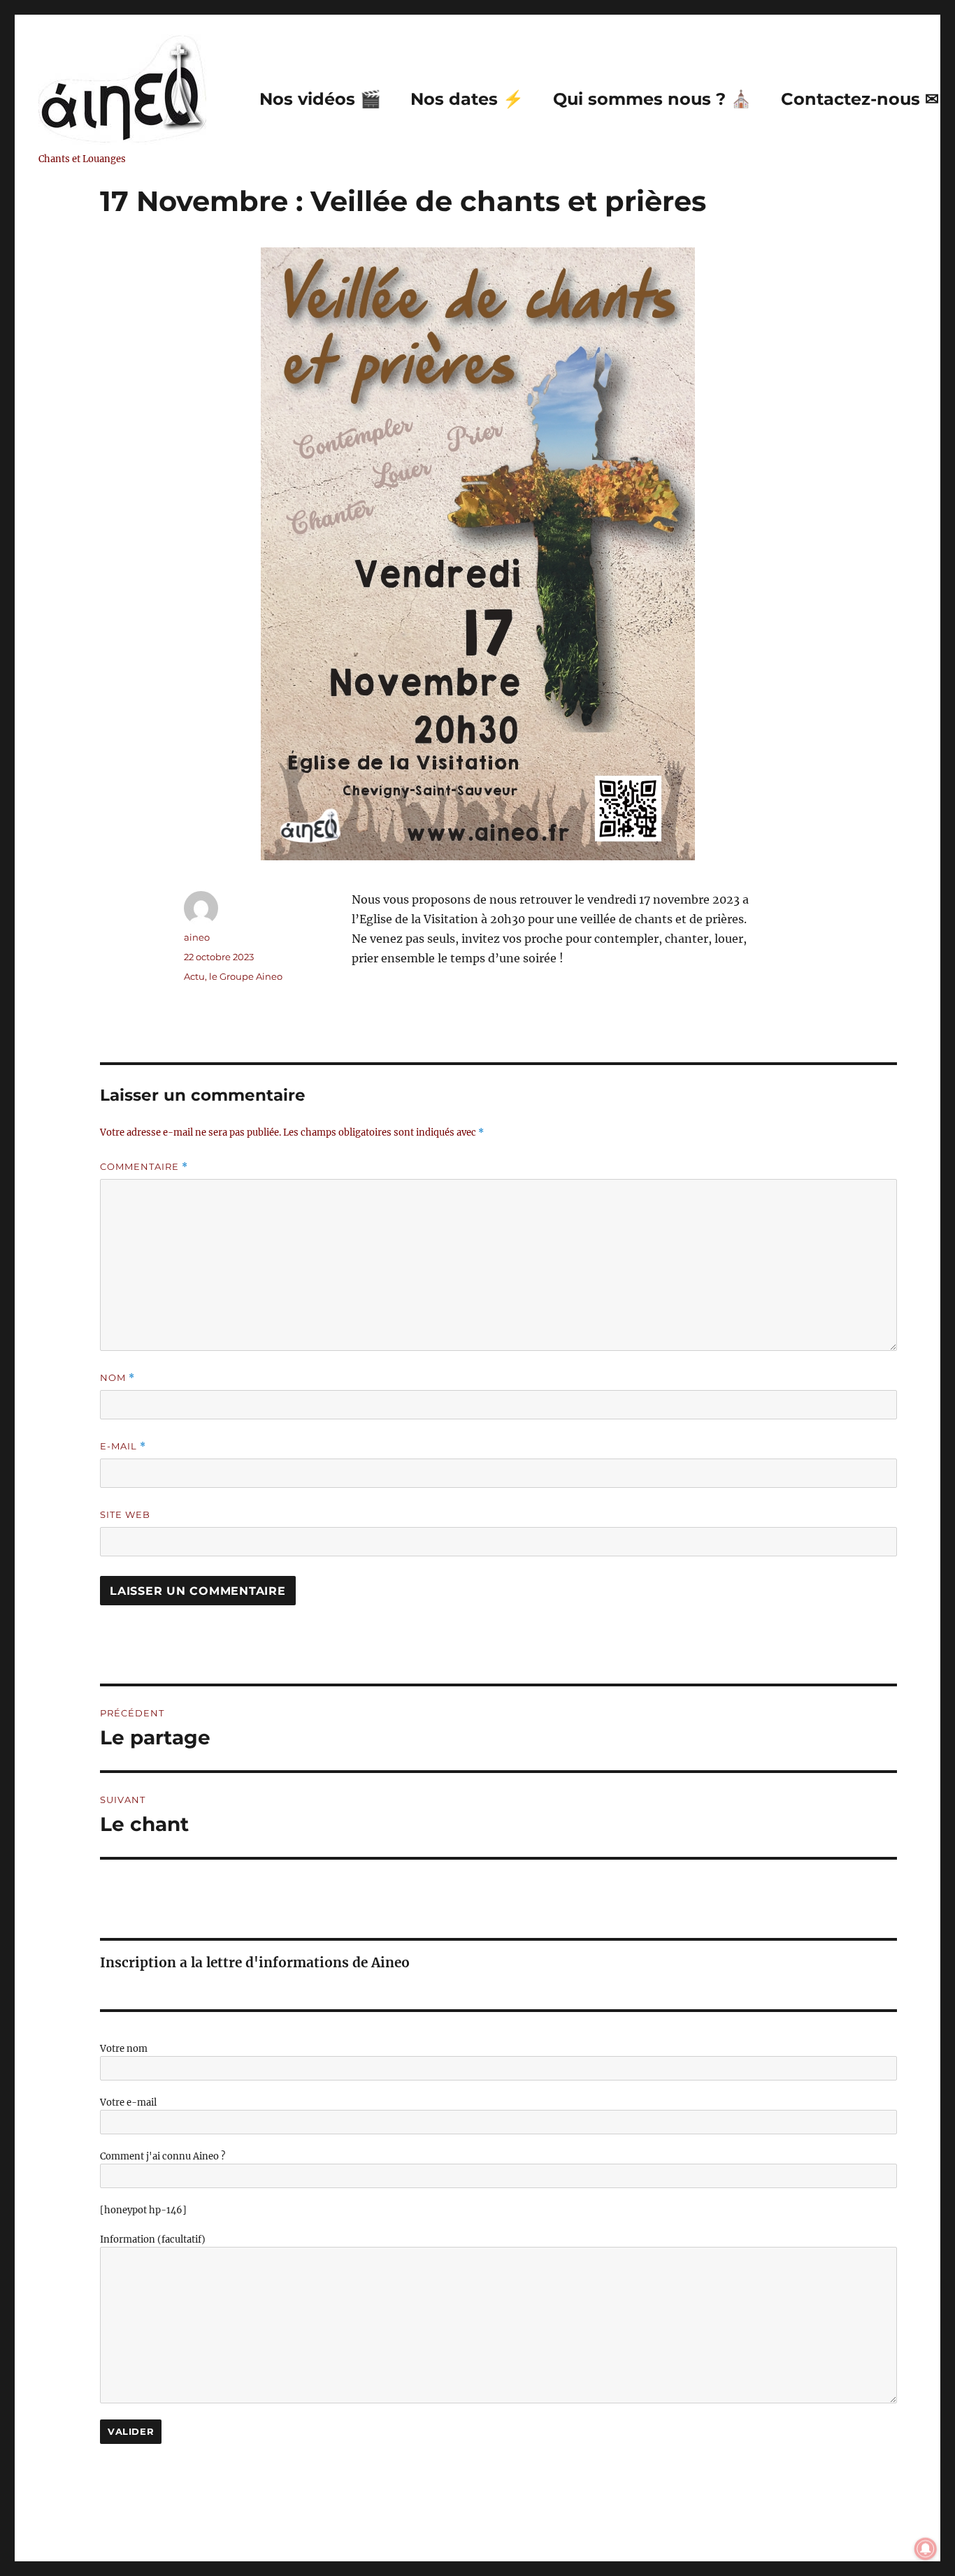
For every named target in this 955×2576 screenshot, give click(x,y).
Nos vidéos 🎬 (320, 99)
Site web (125, 1514)
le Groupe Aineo (246, 976)
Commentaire (144, 1167)
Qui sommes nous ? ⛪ (652, 99)
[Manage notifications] (926, 2549)
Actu (194, 976)
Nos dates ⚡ (467, 99)
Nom (117, 1378)
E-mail (123, 1446)
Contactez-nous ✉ (860, 99)
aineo (197, 937)
